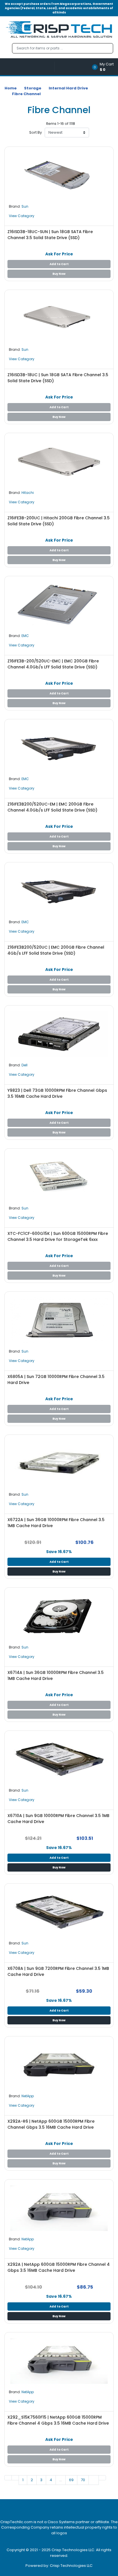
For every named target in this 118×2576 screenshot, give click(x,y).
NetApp (28, 2096)
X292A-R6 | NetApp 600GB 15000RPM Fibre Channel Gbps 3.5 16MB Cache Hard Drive (51, 2124)
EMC (25, 636)
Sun (25, 206)
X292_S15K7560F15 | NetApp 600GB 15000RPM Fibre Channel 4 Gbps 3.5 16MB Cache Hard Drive (58, 2420)
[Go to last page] (102, 2478)
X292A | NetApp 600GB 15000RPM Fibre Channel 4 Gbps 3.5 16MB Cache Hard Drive (59, 2267)
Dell (24, 1065)
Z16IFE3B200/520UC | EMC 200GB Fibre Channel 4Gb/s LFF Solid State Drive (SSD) (56, 950)
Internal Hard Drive (68, 88)
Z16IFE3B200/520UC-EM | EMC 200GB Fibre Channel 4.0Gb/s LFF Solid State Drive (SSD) (52, 807)
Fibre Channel (26, 94)
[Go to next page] (94, 2480)
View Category (22, 216)
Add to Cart (59, 264)
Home (11, 88)
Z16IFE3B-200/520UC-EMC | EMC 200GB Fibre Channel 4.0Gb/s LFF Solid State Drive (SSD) (53, 664)
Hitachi (28, 493)
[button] (105, 67)
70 (83, 2480)
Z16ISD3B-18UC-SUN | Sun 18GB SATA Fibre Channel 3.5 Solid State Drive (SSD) (50, 235)
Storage (33, 88)
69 (71, 2480)
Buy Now (59, 274)
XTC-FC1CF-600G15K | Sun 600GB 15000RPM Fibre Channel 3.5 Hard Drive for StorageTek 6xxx (58, 1236)
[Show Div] (29, 67)
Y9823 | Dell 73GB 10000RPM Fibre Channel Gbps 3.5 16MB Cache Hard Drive (57, 1093)
